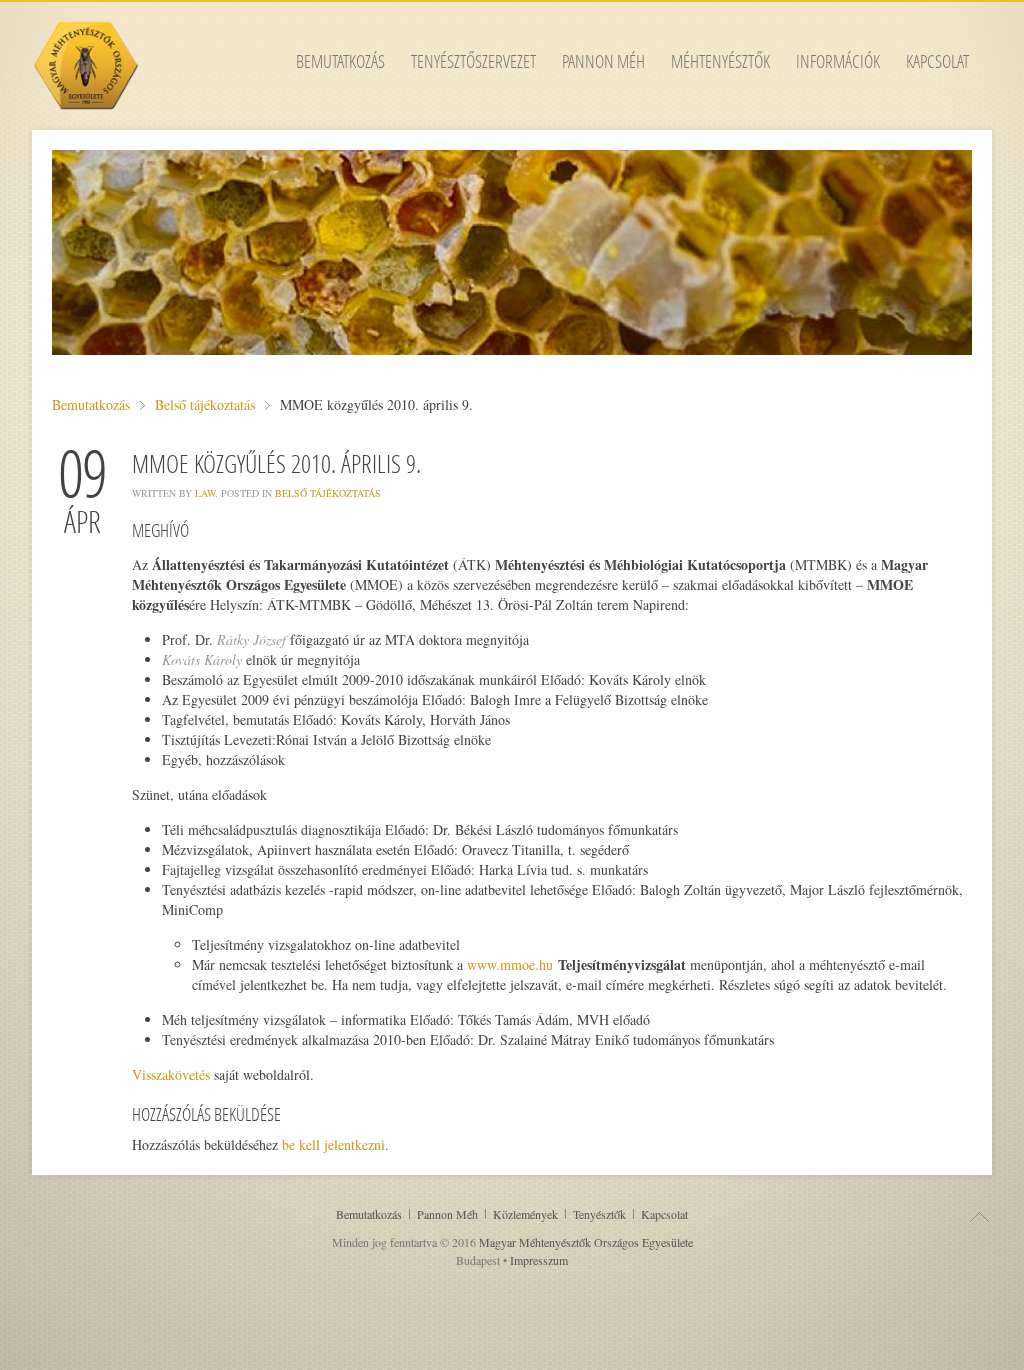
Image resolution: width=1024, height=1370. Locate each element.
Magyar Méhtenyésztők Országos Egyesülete (586, 1242)
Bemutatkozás (91, 404)
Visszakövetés (171, 1074)
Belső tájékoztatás (205, 404)
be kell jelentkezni (333, 1144)
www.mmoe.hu (510, 964)
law (205, 493)
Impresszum (539, 1260)
